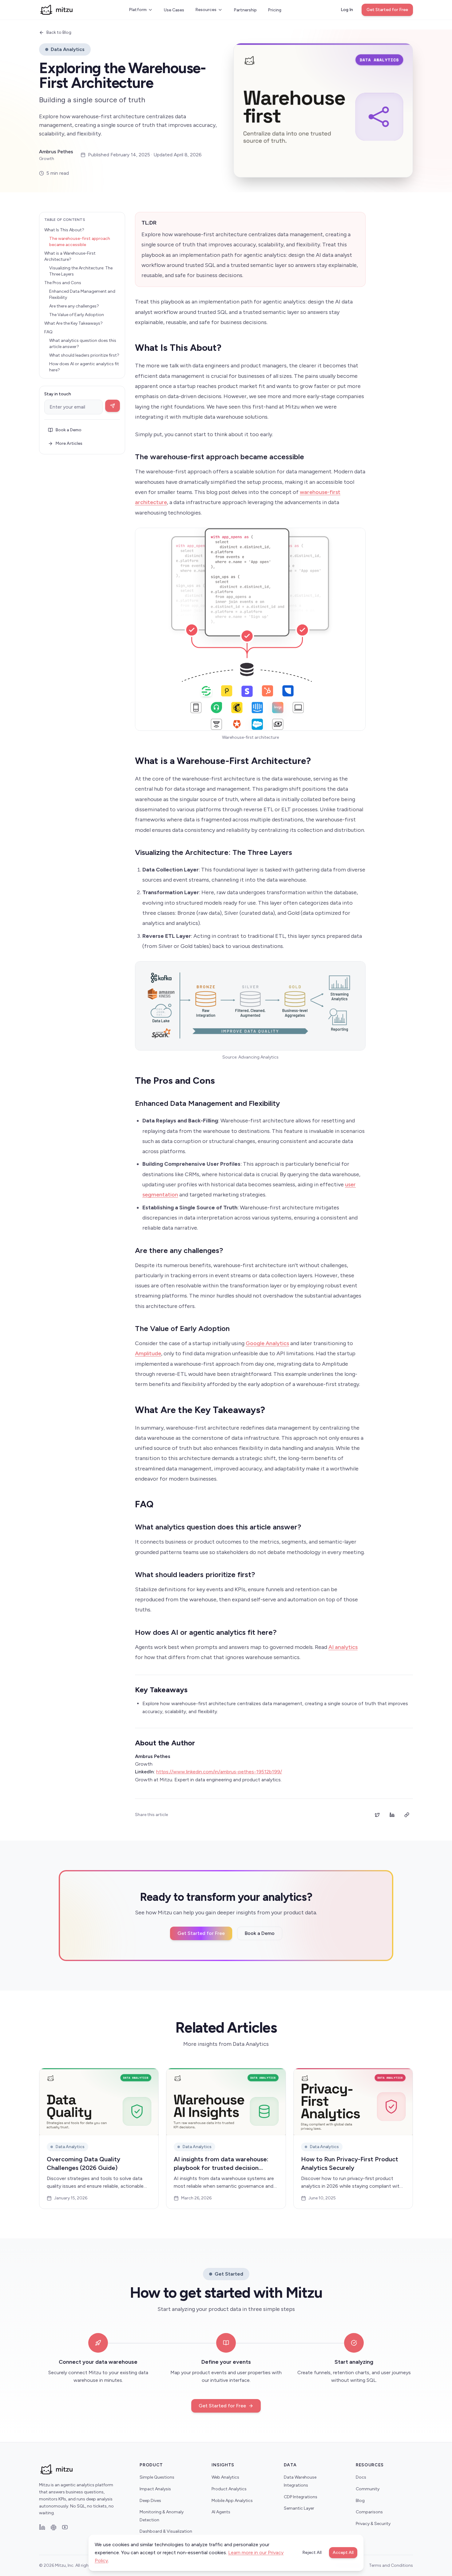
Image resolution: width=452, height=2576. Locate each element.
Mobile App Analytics (232, 2501)
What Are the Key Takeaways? (73, 323)
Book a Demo (68, 430)
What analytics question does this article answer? (83, 344)
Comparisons (369, 2512)
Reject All (312, 2553)
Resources (206, 10)
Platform (138, 10)
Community (368, 2489)
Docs (361, 2477)
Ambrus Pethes (56, 152)
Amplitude (148, 1353)
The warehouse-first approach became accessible (80, 242)
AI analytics (343, 1647)
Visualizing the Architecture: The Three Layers (81, 271)
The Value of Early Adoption (77, 315)
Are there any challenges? (74, 306)
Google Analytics (267, 1343)
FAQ (48, 332)
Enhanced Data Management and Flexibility (82, 294)
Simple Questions (157, 2477)
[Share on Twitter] (377, 1815)
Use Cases (174, 10)
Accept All (343, 2553)
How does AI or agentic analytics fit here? (84, 367)
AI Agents (221, 2512)
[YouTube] (65, 2527)
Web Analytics (225, 2477)
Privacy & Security (373, 2524)
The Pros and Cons (63, 283)
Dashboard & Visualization (166, 2531)
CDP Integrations (301, 2497)
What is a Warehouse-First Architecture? (70, 256)
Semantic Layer (299, 2508)
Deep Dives (150, 2501)
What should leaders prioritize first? (84, 355)
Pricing (275, 10)
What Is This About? (64, 230)
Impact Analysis (155, 2489)
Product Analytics (229, 2489)
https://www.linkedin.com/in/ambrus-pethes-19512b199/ (219, 1772)
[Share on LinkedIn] (392, 1815)
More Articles (69, 443)
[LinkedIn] (42, 2527)
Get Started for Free (387, 10)
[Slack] (54, 2527)
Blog (360, 2501)
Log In (347, 10)
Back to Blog (59, 32)
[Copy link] (407, 1815)
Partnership (245, 10)
